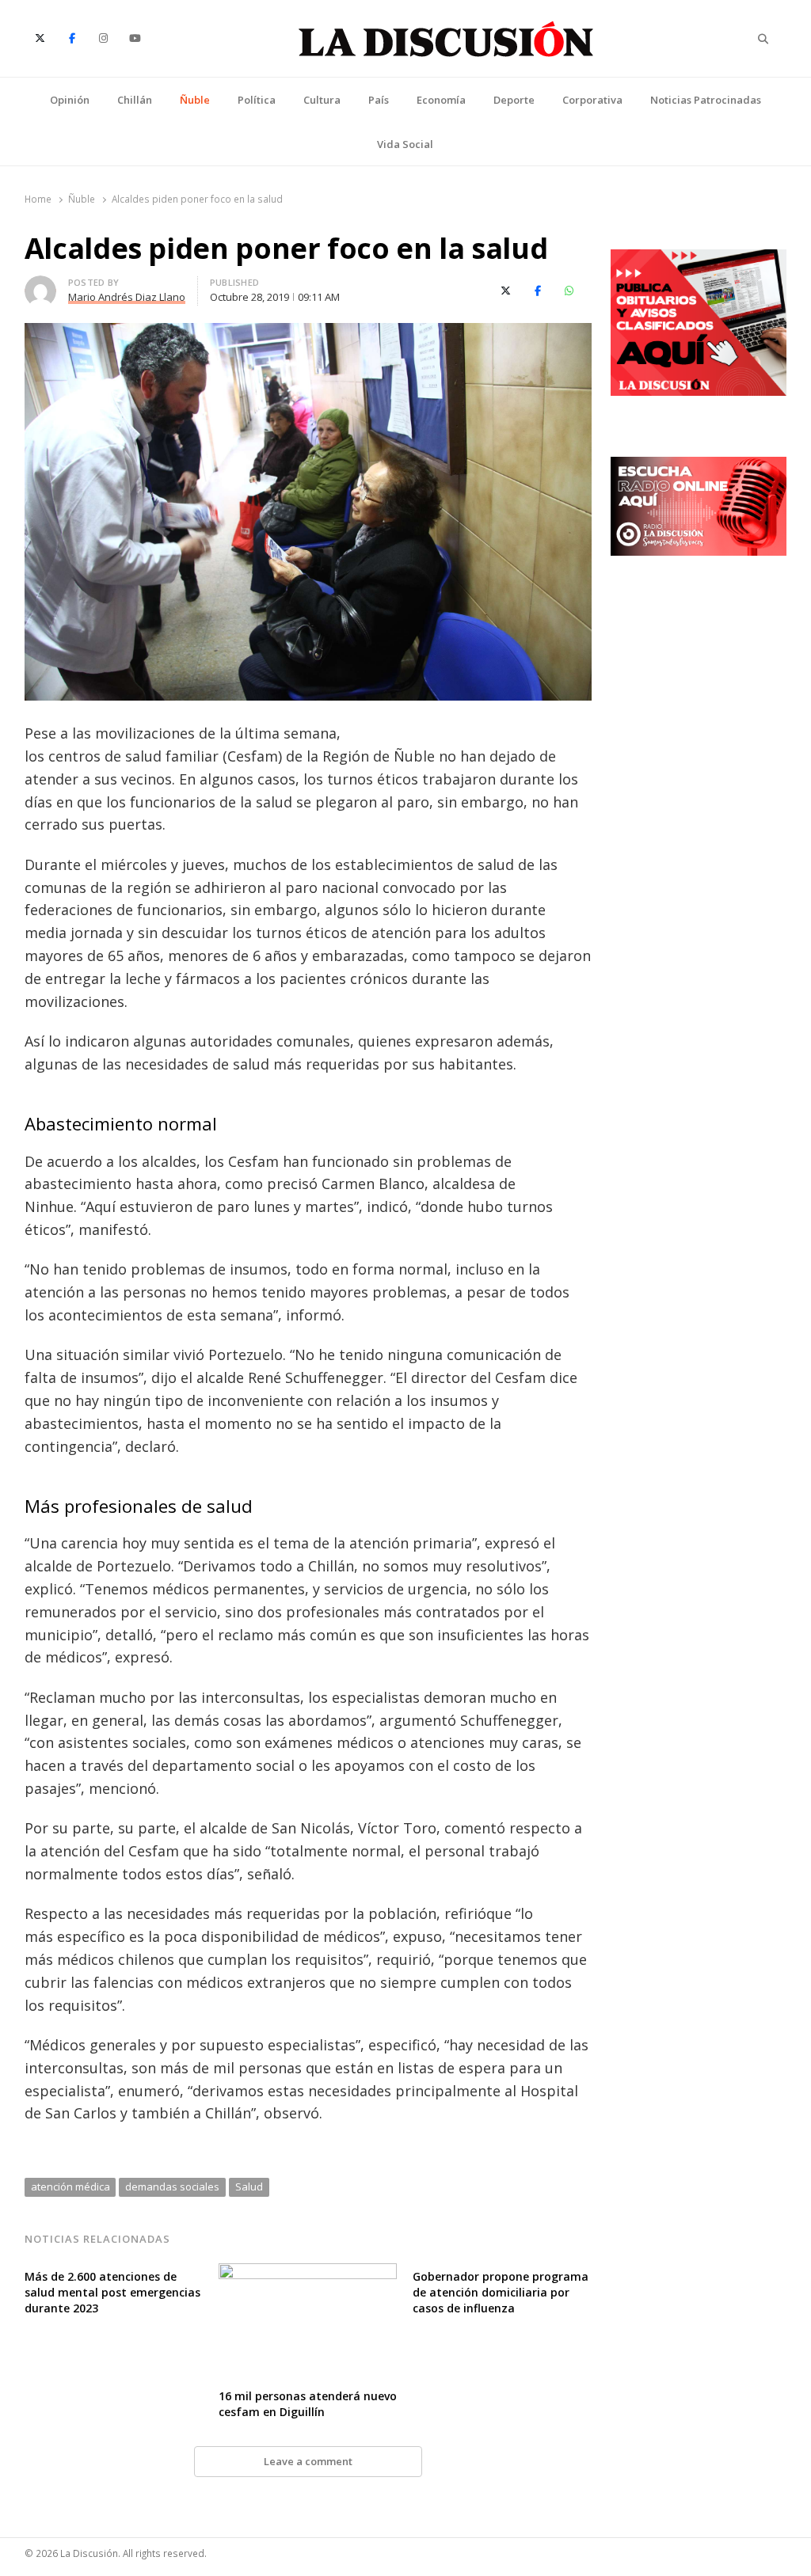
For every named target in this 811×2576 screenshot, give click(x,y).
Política (257, 100)
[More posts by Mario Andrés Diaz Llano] (40, 285)
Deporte (514, 100)
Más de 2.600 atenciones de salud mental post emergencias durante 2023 (112, 2292)
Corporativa (592, 100)
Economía (441, 100)
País (379, 100)
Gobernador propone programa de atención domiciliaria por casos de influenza (501, 2292)
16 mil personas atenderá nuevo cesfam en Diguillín (308, 2404)
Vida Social (405, 144)
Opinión (70, 100)
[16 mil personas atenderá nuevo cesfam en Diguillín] (308, 2273)
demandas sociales (172, 2187)
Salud (249, 2187)
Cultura (322, 100)
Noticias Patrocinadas (706, 100)
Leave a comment (308, 2461)
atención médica (70, 2187)
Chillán (135, 100)
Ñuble (195, 100)
